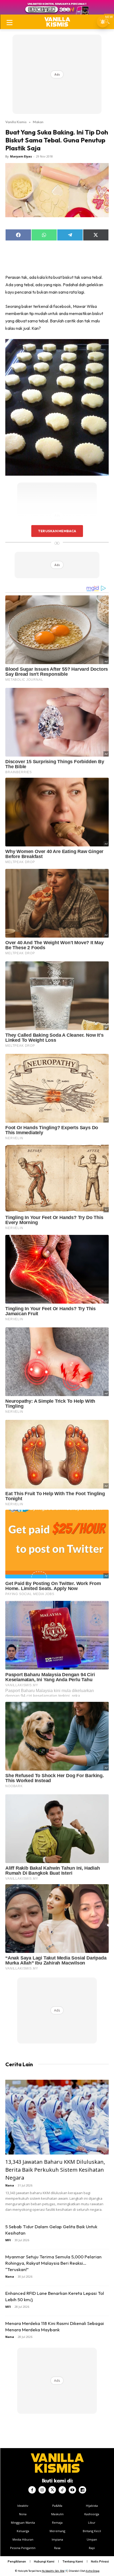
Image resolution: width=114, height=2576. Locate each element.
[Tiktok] (62, 2490)
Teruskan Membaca (57, 531)
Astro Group (93, 2571)
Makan (38, 122)
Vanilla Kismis (16, 122)
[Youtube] (72, 2490)
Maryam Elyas (21, 156)
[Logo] (57, 22)
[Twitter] (52, 2490)
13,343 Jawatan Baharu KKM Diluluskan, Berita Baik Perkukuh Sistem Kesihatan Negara (55, 2170)
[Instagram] (42, 2490)
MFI (8, 2240)
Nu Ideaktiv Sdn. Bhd (53, 2571)
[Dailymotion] (82, 2490)
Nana (10, 2185)
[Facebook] (32, 2490)
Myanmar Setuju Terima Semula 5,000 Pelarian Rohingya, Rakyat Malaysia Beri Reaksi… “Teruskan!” (53, 2263)
